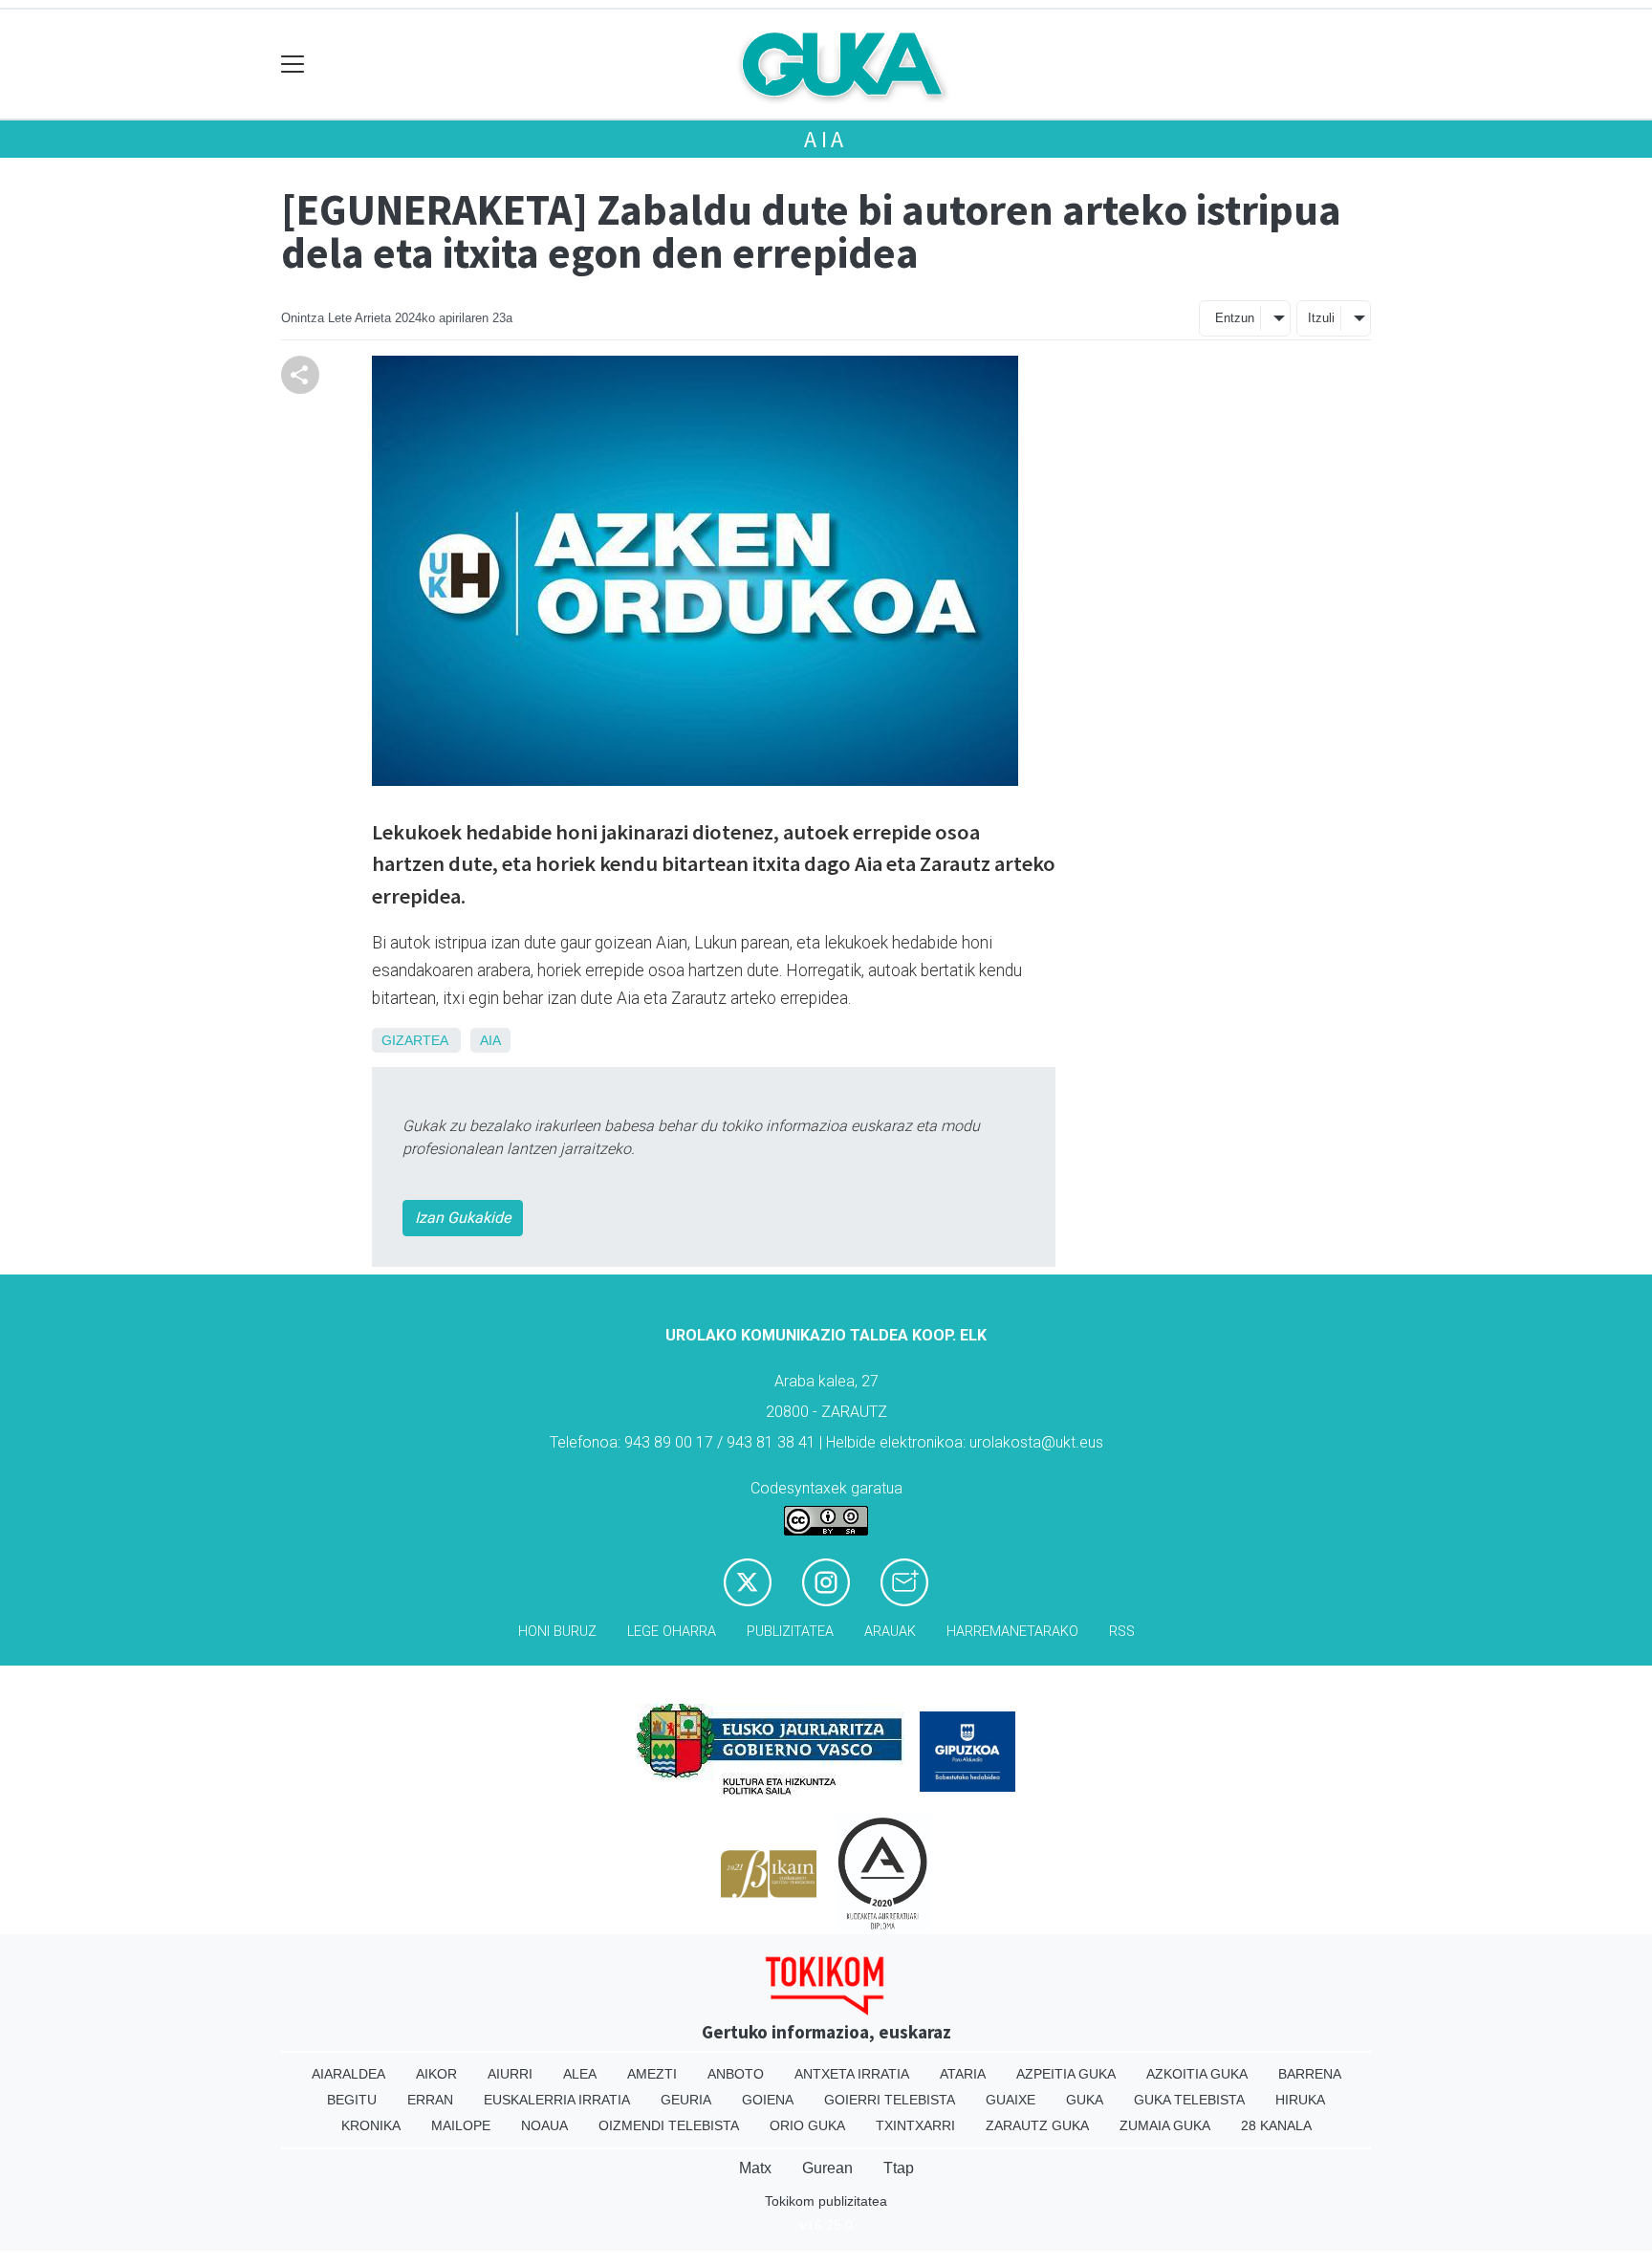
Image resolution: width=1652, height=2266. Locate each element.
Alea (580, 2074)
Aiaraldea (348, 2074)
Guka (1085, 2100)
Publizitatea (790, 1632)
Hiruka (1300, 2100)
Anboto (736, 2074)
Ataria (963, 2074)
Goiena (768, 2100)
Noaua (544, 2125)
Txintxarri (915, 2125)
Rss (1122, 1632)
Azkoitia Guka (1197, 2074)
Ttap (899, 2168)
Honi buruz (557, 1632)
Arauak (890, 1632)
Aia (826, 139)
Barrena (1310, 2074)
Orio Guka (807, 2125)
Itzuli (1321, 318)
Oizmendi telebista (669, 2125)
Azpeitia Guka (1066, 2074)
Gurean (827, 2168)
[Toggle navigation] (293, 65)
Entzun (1235, 318)
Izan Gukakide (463, 1218)
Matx (755, 2168)
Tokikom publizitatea (826, 2201)
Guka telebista (1189, 2100)
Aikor (436, 2074)
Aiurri (510, 2074)
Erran (430, 2100)
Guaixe (1011, 2100)
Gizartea (414, 1040)
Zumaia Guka (1165, 2125)
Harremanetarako (1012, 1632)
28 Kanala (1276, 2125)
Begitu (352, 2100)
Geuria (686, 2100)
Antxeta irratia (852, 2074)
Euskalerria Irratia (557, 2100)
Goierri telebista (890, 2100)
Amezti (652, 2074)
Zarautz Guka (1037, 2125)
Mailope (461, 2125)
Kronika (371, 2125)
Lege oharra (672, 1632)
